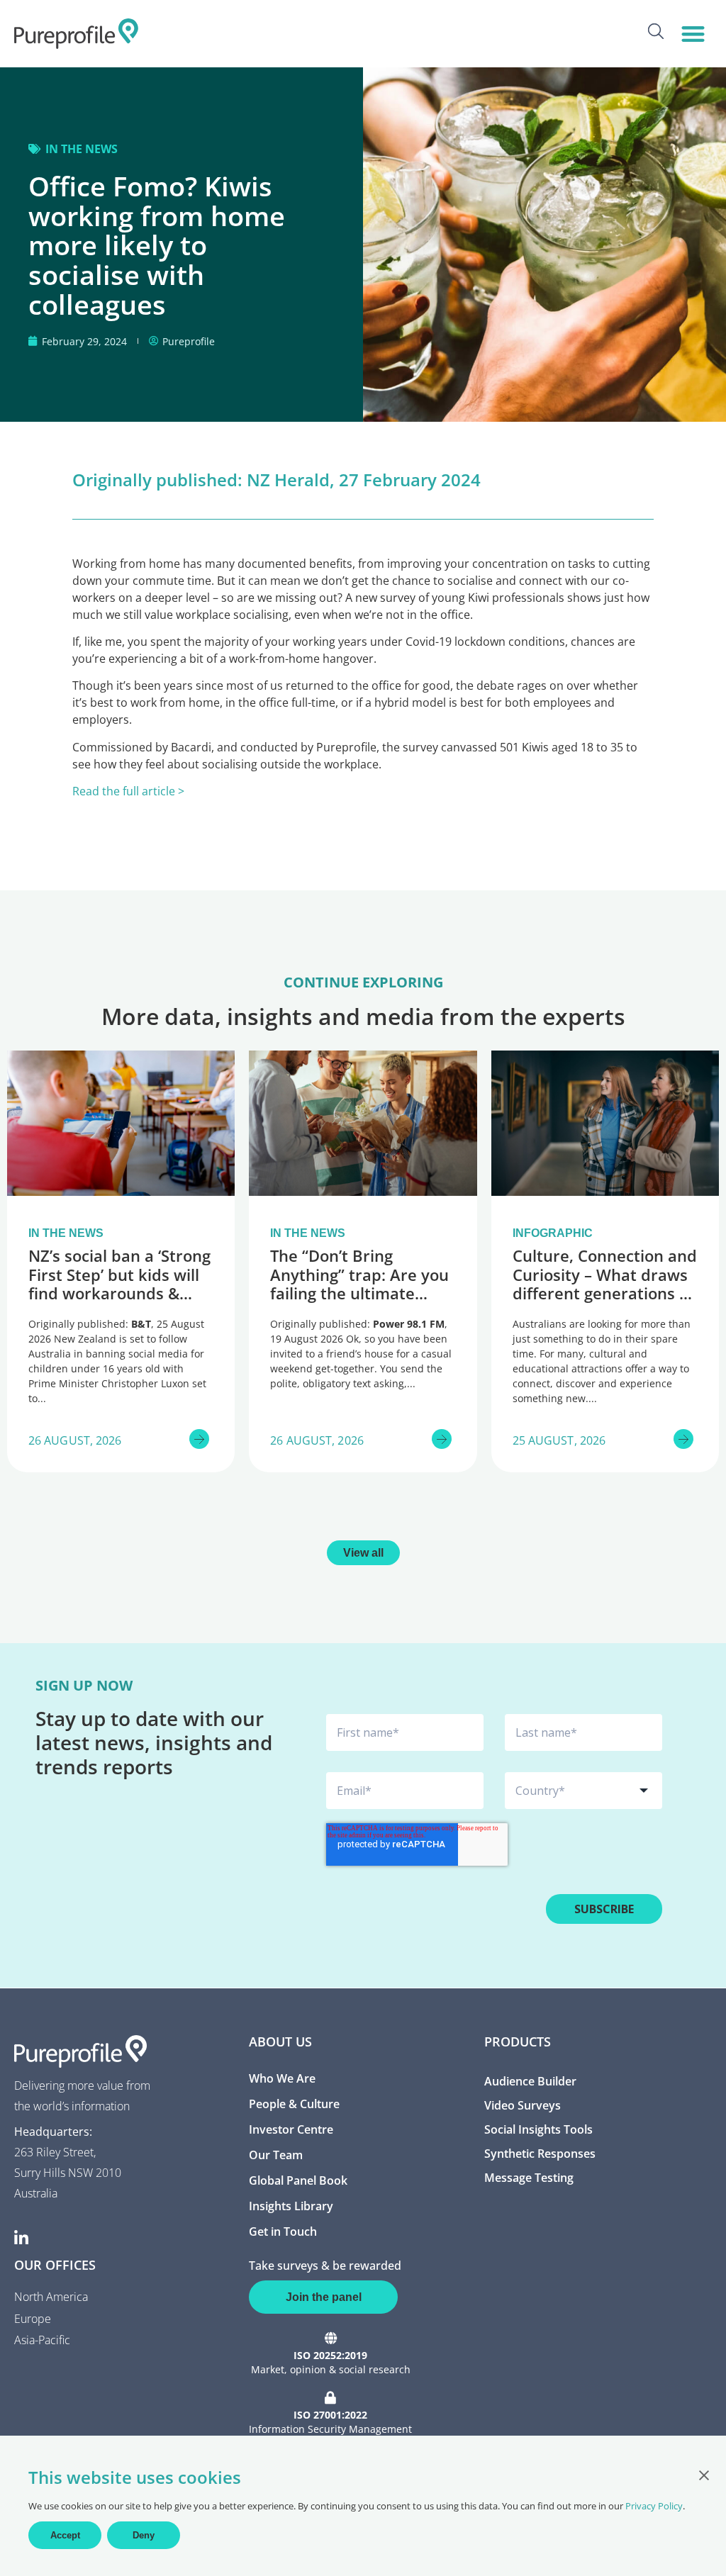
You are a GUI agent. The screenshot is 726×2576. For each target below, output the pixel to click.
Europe (33, 2319)
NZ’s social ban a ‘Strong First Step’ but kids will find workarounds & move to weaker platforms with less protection (119, 1302)
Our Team (276, 2155)
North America (51, 2297)
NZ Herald (288, 480)
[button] (693, 34)
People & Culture (294, 2104)
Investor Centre (291, 2129)
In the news (82, 149)
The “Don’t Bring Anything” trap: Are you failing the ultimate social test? (359, 1283)
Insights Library (291, 2206)
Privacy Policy (654, 2506)
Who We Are (282, 2078)
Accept (65, 2535)
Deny (144, 2535)
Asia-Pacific (42, 2340)
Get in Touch (283, 2231)
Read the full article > (128, 791)
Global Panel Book (298, 2180)
